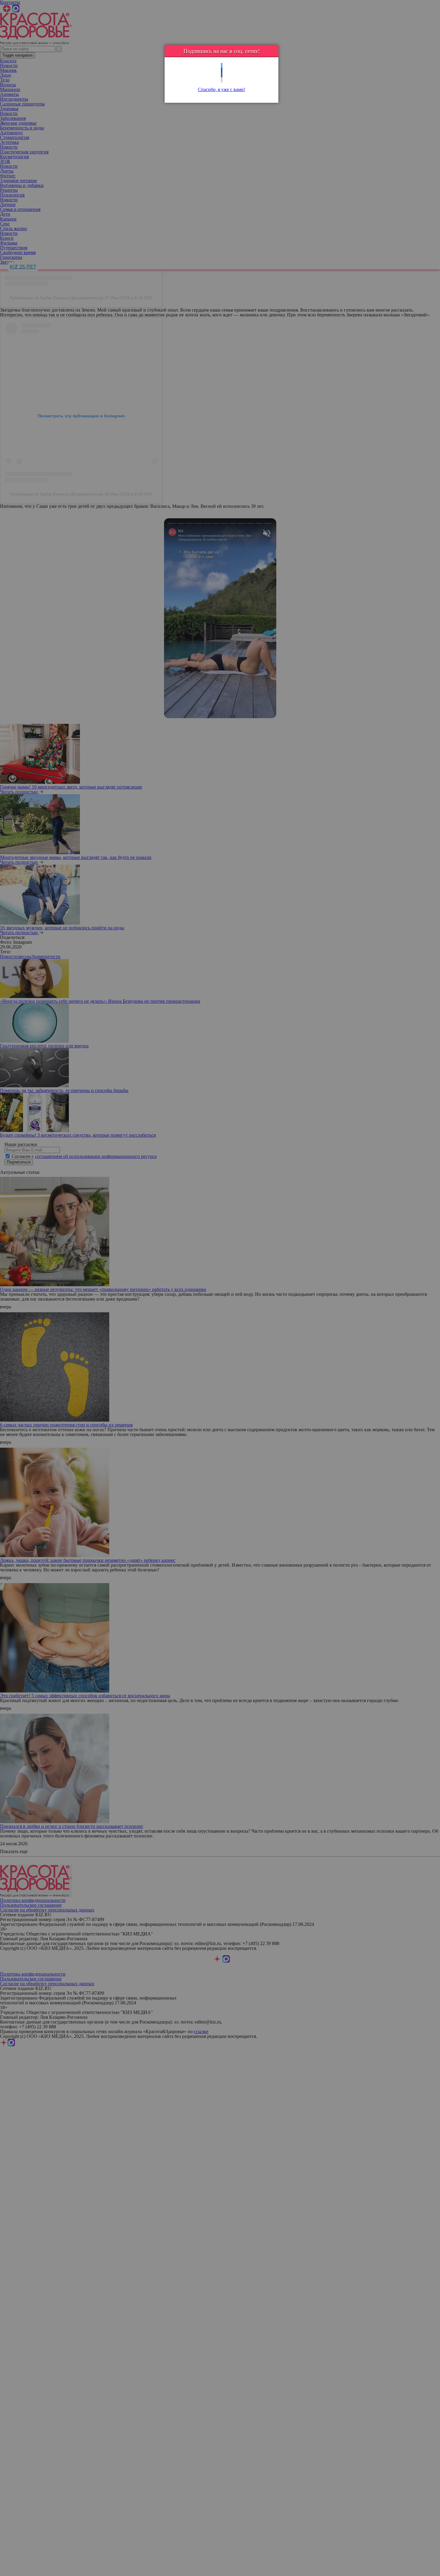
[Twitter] (222, 65)
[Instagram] (222, 80)
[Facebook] (222, 70)
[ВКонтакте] (222, 75)
